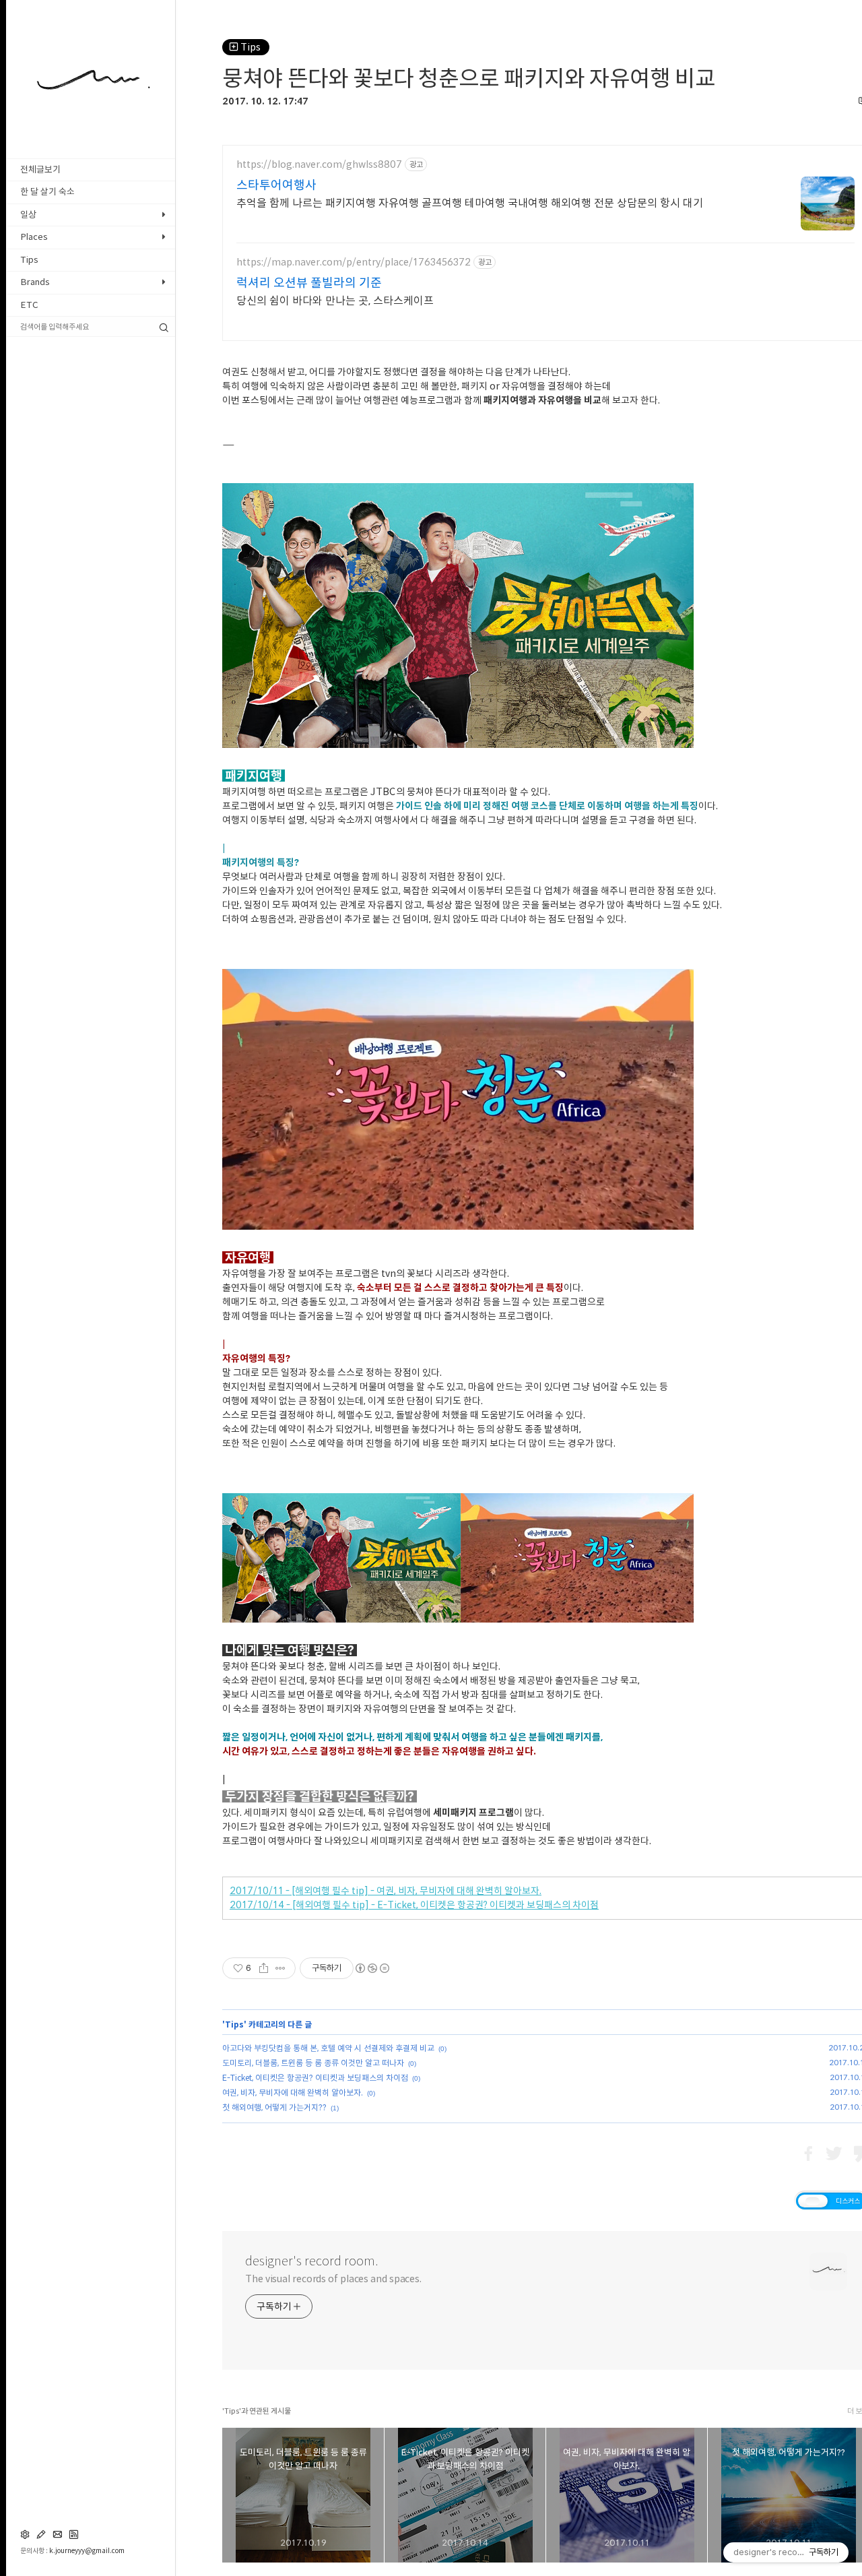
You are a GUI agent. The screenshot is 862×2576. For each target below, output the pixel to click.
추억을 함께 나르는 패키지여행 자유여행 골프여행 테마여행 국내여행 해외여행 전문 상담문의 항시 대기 (470, 203)
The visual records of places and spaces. (333, 2279)
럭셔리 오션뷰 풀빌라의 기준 (309, 282)
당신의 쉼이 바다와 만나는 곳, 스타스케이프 (335, 301)
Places (34, 237)
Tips (29, 260)
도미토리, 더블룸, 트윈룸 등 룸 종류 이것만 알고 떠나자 (313, 2063)
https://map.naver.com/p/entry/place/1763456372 (354, 262)
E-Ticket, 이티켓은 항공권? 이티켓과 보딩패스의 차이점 (315, 2077)
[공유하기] (264, 1968)
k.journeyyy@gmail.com (87, 2550)
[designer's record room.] (91, 125)
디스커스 (848, 2201)
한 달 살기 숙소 (47, 192)
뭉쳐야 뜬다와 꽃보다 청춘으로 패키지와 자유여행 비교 (469, 78)
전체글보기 (40, 169)
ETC (29, 305)
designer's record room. (311, 2261)
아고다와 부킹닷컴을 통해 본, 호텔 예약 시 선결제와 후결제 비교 (328, 2048)
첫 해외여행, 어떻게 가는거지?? (274, 2107)
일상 (28, 215)
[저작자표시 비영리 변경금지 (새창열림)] (372, 1968)
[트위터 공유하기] (834, 2154)
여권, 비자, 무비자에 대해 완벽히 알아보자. (293, 2092)
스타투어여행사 (276, 185)
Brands (35, 282)
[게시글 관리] (280, 1968)
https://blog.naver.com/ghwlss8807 (319, 164)
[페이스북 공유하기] (808, 2154)
